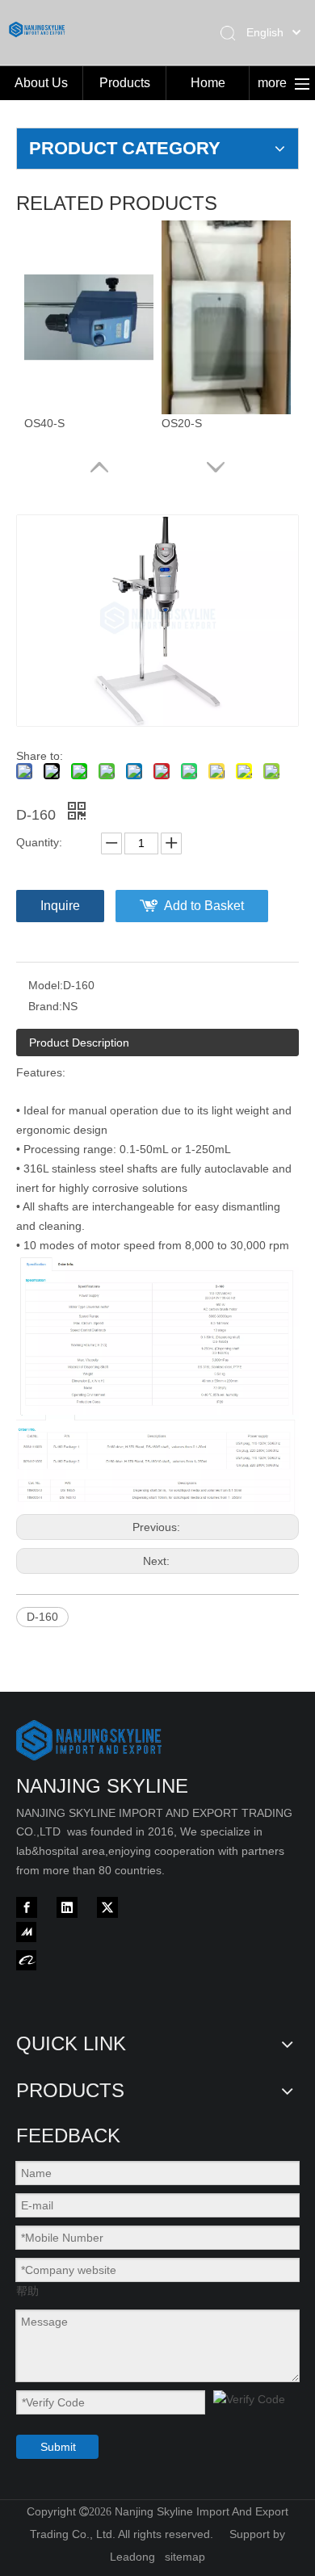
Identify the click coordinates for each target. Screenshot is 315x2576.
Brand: (45, 1006)
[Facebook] (27, 1907)
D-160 (42, 1617)
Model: (46, 985)
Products (125, 83)
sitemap (185, 2557)
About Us (41, 83)
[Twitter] (107, 1907)
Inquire (60, 906)
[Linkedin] (67, 1907)
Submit (58, 2447)
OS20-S (182, 423)
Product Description (79, 1043)
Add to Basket (204, 906)
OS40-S (44, 423)
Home (208, 83)
